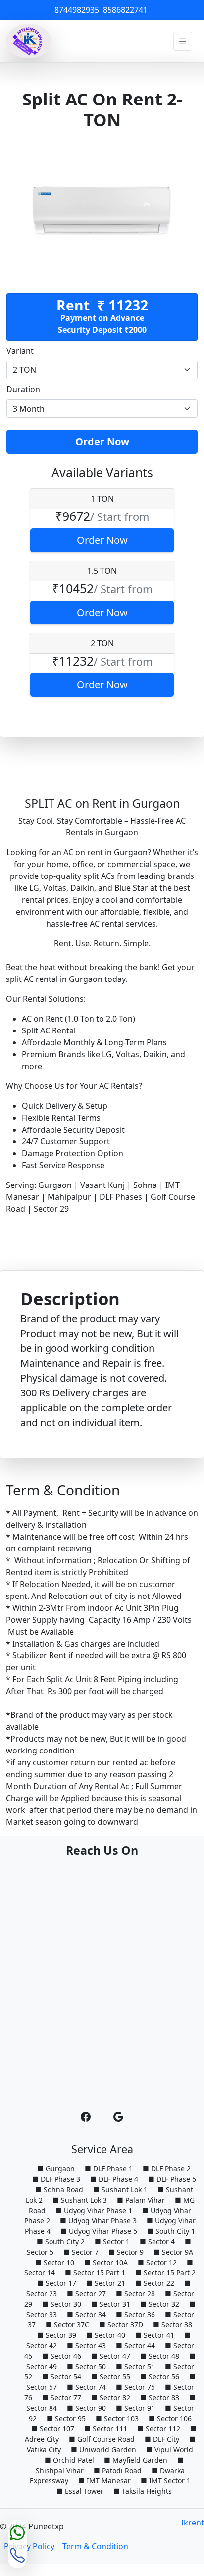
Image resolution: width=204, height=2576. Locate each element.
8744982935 (78, 10)
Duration (23, 389)
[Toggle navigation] (183, 41)
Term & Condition (95, 2546)
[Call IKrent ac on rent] (17, 2555)
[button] (86, 2117)
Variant (20, 351)
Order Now (102, 441)
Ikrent (193, 2523)
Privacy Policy (29, 2546)
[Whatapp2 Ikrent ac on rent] (17, 2533)
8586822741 (126, 10)
